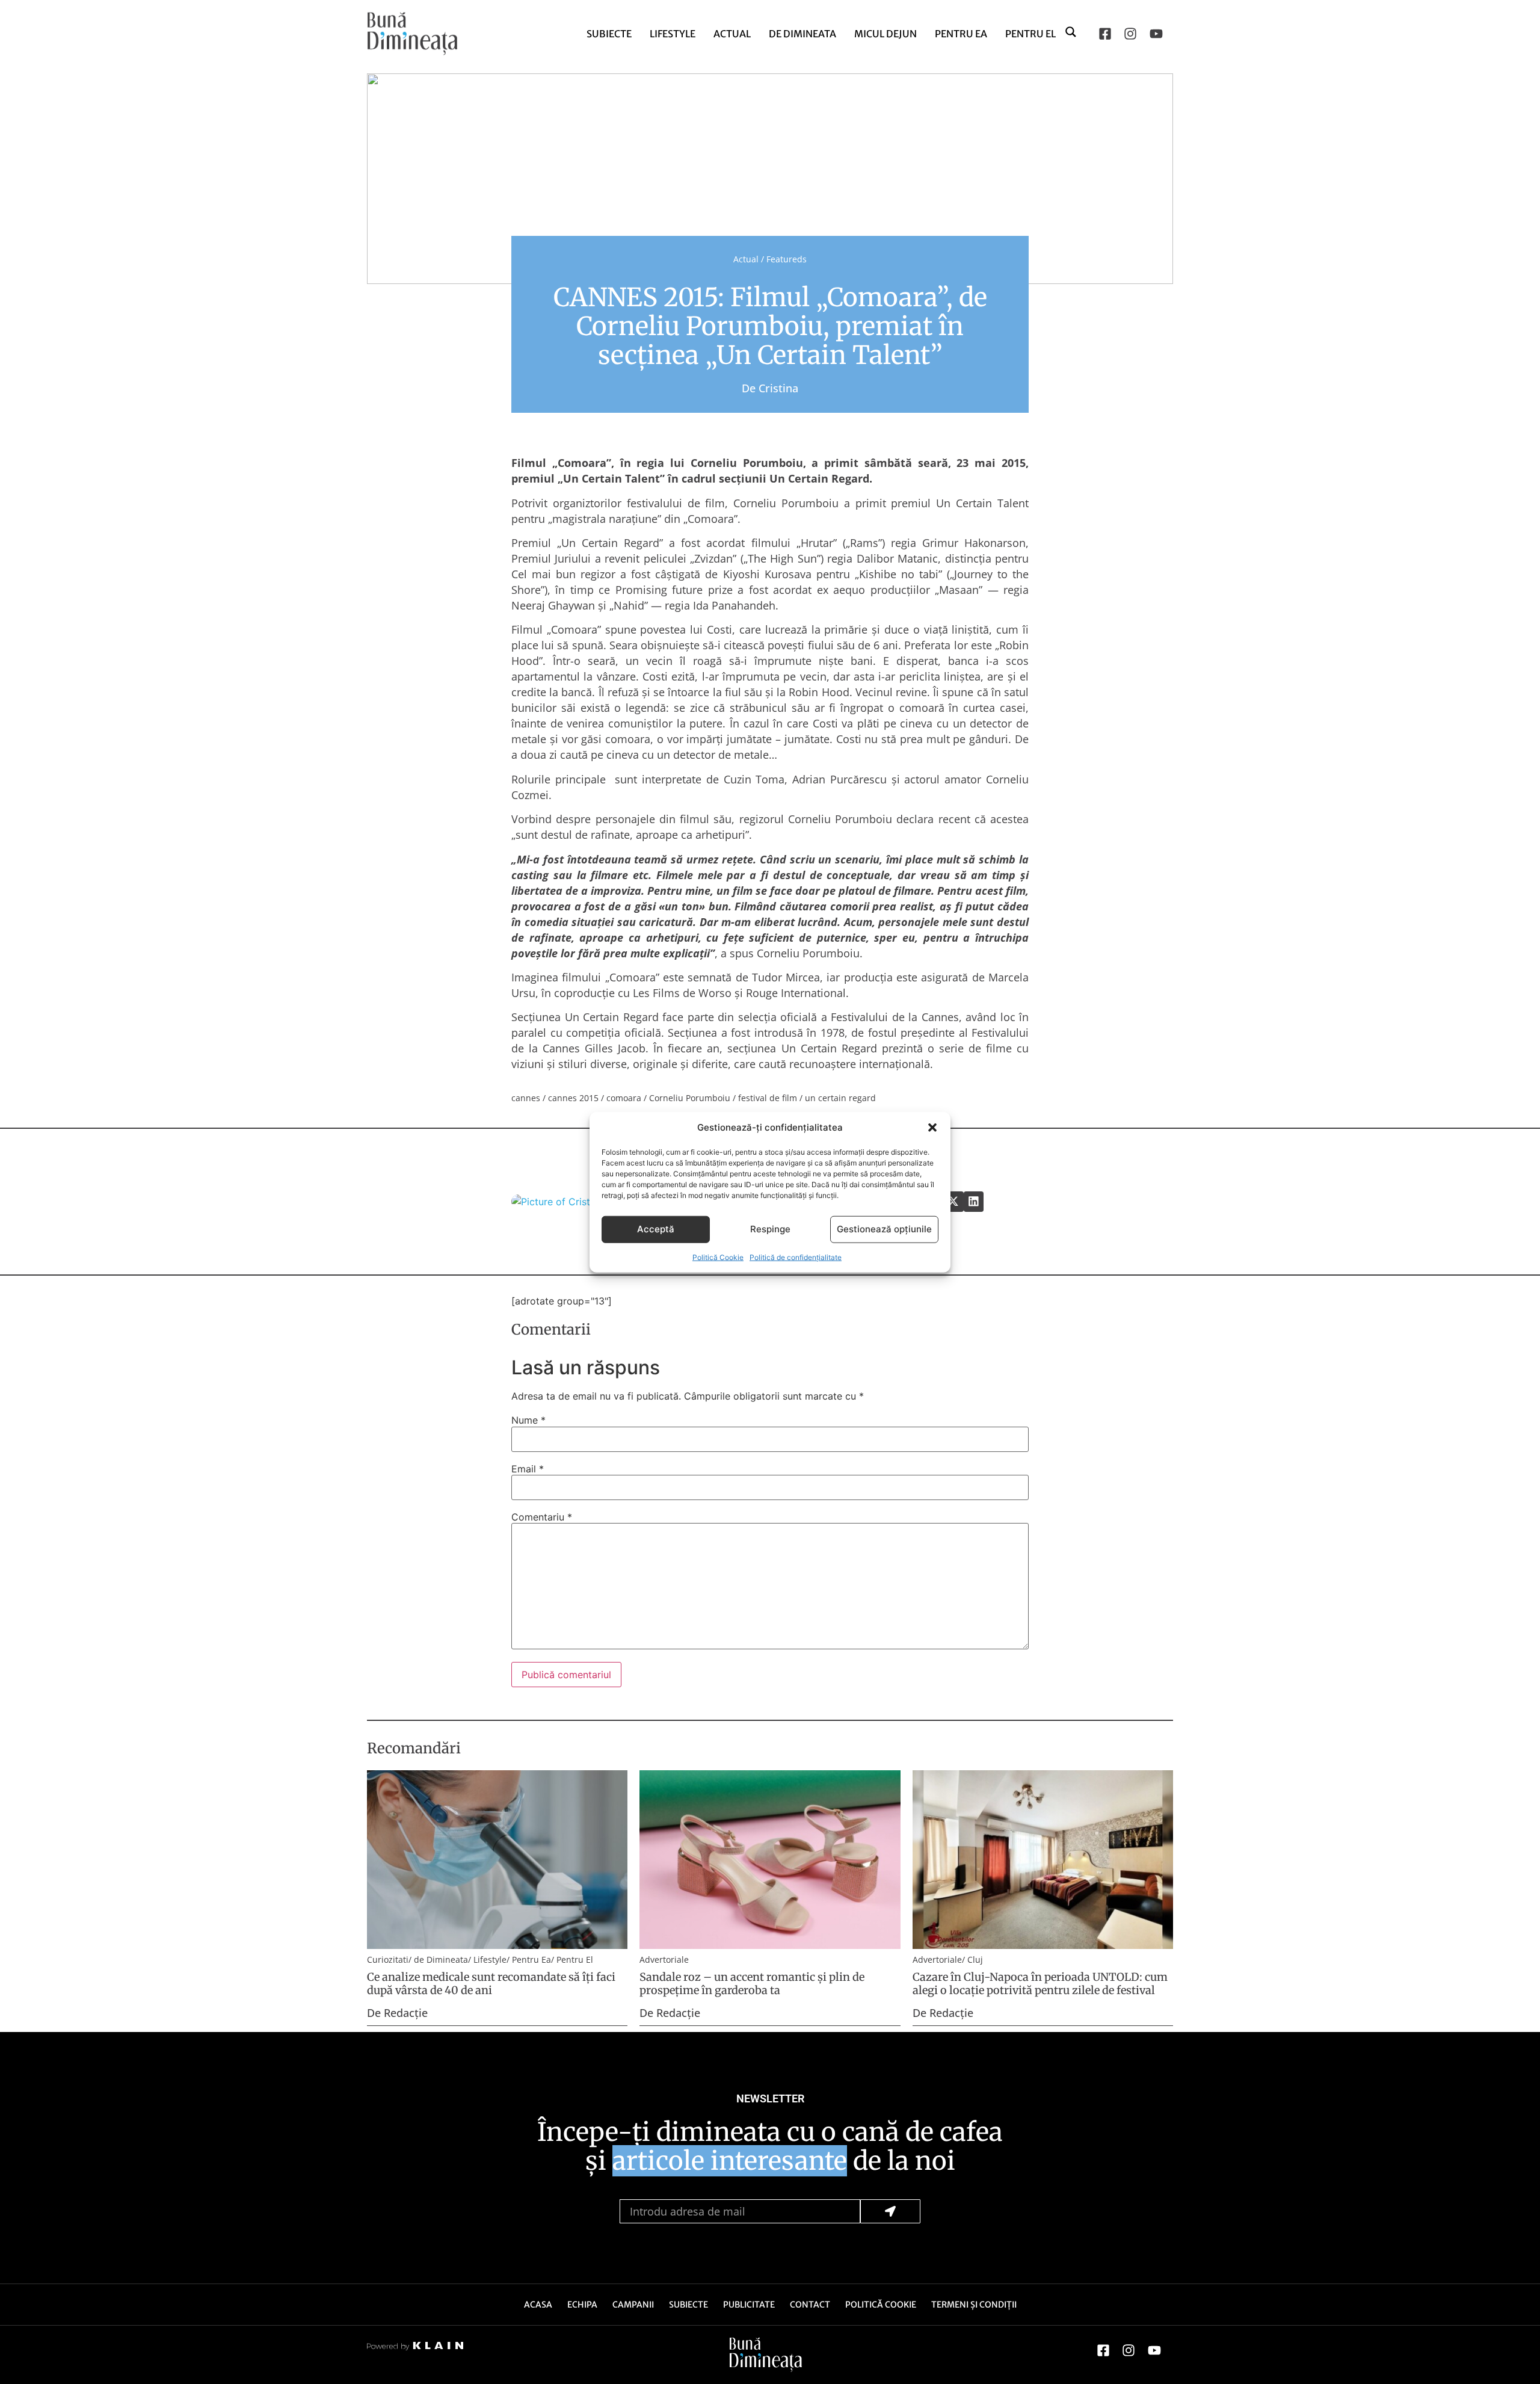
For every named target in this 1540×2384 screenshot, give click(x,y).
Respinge (770, 1229)
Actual (732, 34)
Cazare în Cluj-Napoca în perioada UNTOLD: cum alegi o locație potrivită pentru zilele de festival (1040, 1984)
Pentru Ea (961, 34)
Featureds (787, 259)
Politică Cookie (718, 1257)
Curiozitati (388, 1959)
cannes (526, 1098)
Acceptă (656, 1229)
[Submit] (890, 2211)
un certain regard (840, 1098)
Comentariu (542, 1517)
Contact (810, 2305)
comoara (624, 1098)
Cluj (975, 1959)
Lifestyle (673, 34)
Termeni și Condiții (974, 2305)
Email (528, 1469)
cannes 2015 (573, 1098)
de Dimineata (802, 34)
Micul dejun (885, 34)
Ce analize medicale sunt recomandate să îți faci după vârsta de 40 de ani (491, 1984)
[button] (932, 1128)
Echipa (582, 2305)
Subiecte (609, 34)
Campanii (633, 2305)
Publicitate (749, 2305)
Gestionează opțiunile (884, 1229)
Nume (528, 1420)
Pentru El (1030, 34)
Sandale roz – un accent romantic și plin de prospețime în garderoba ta (752, 1984)
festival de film (768, 1098)
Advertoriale (664, 1959)
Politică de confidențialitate (796, 1257)
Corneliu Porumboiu (690, 1098)
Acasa (538, 2305)
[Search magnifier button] (1071, 31)
